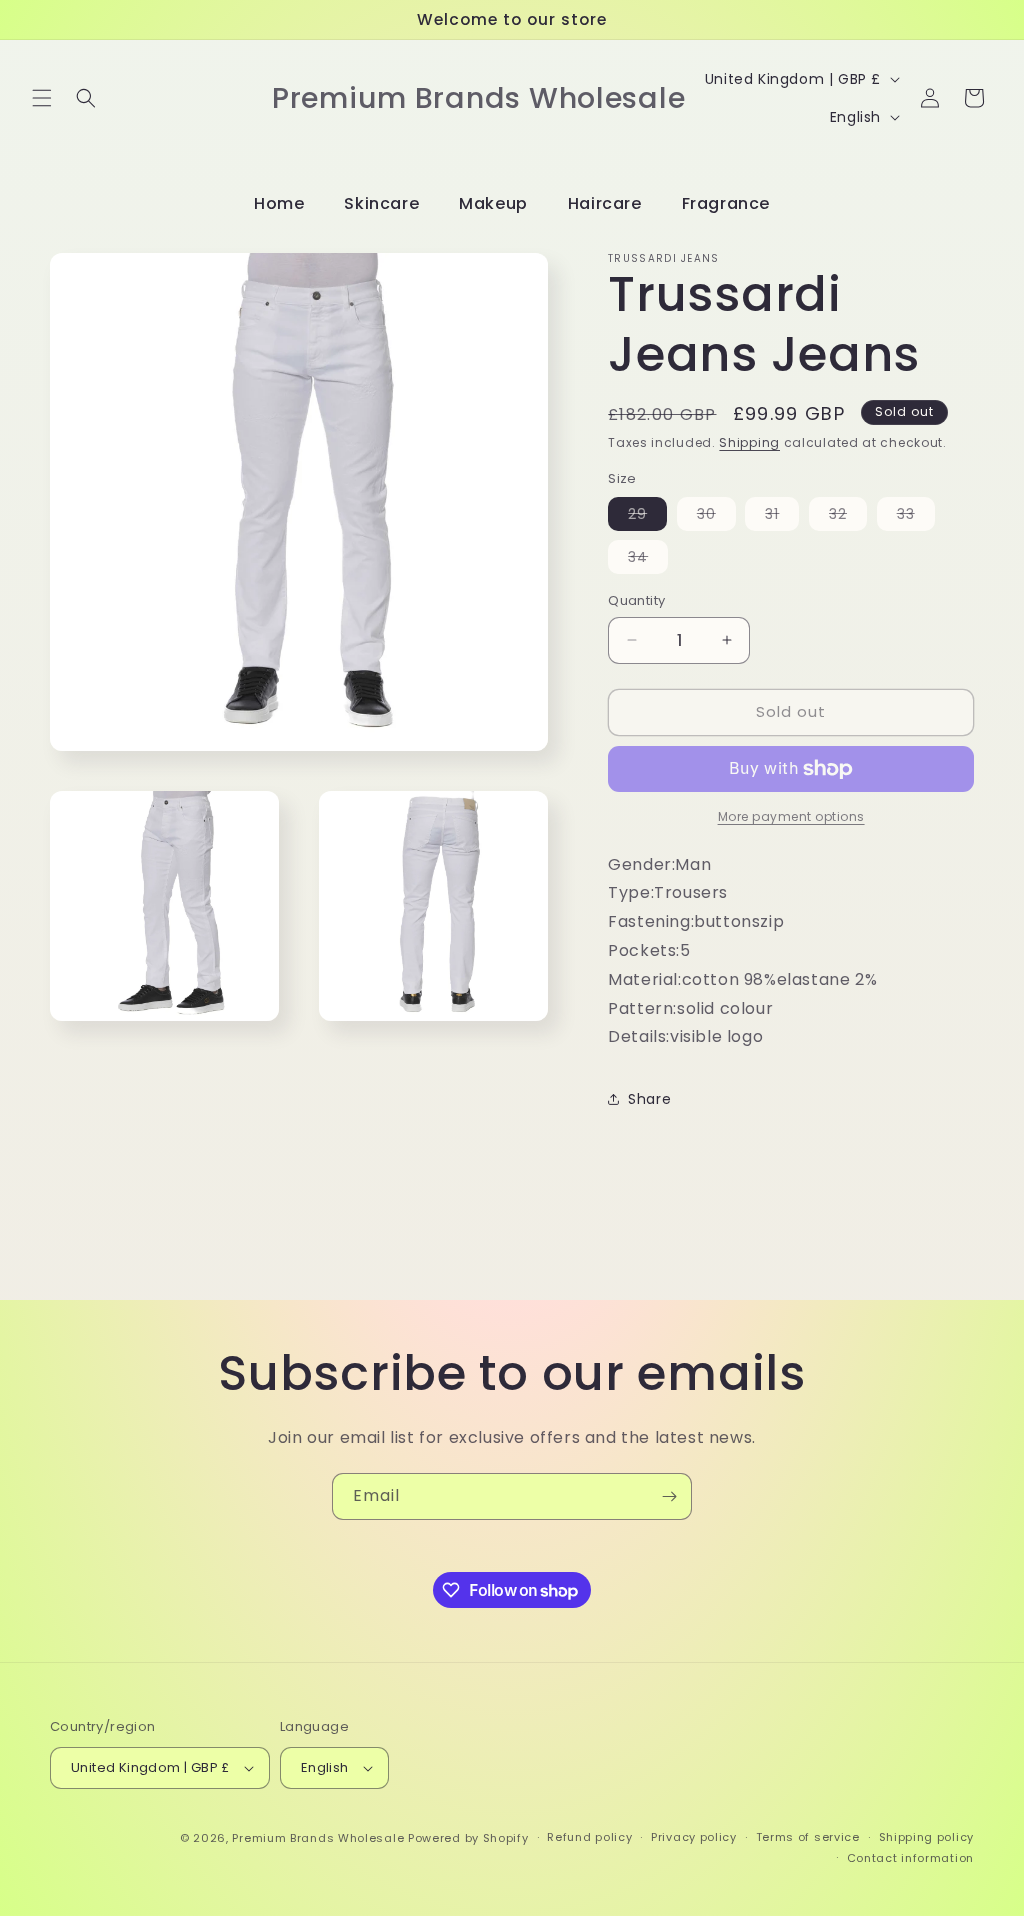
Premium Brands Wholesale (318, 1838)
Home (279, 203)
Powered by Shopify (468, 1838)
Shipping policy (927, 1837)
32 (848, 517)
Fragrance (726, 203)
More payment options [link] (791, 816)
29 (647, 517)
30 (716, 517)
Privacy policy (694, 1837)
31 (782, 517)
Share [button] (649, 1099)
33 (916, 517)
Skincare (381, 203)
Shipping (749, 442)
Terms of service (808, 1837)
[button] (42, 98)
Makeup (493, 203)
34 (648, 560)
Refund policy (589, 1837)
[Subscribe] (669, 1496)
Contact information (910, 1858)
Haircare (605, 203)
